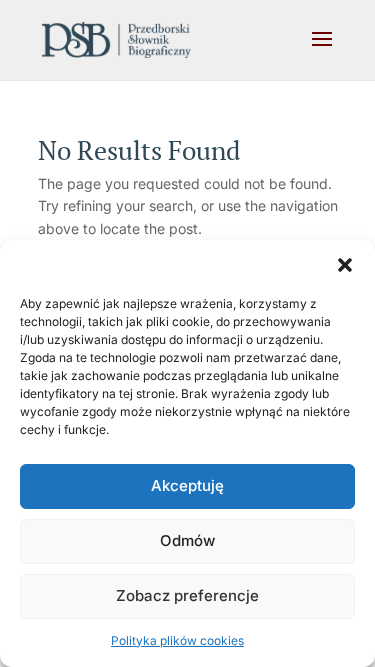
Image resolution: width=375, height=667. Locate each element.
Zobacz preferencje (187, 595)
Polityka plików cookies (177, 640)
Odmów (187, 540)
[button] (345, 265)
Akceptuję (187, 485)
